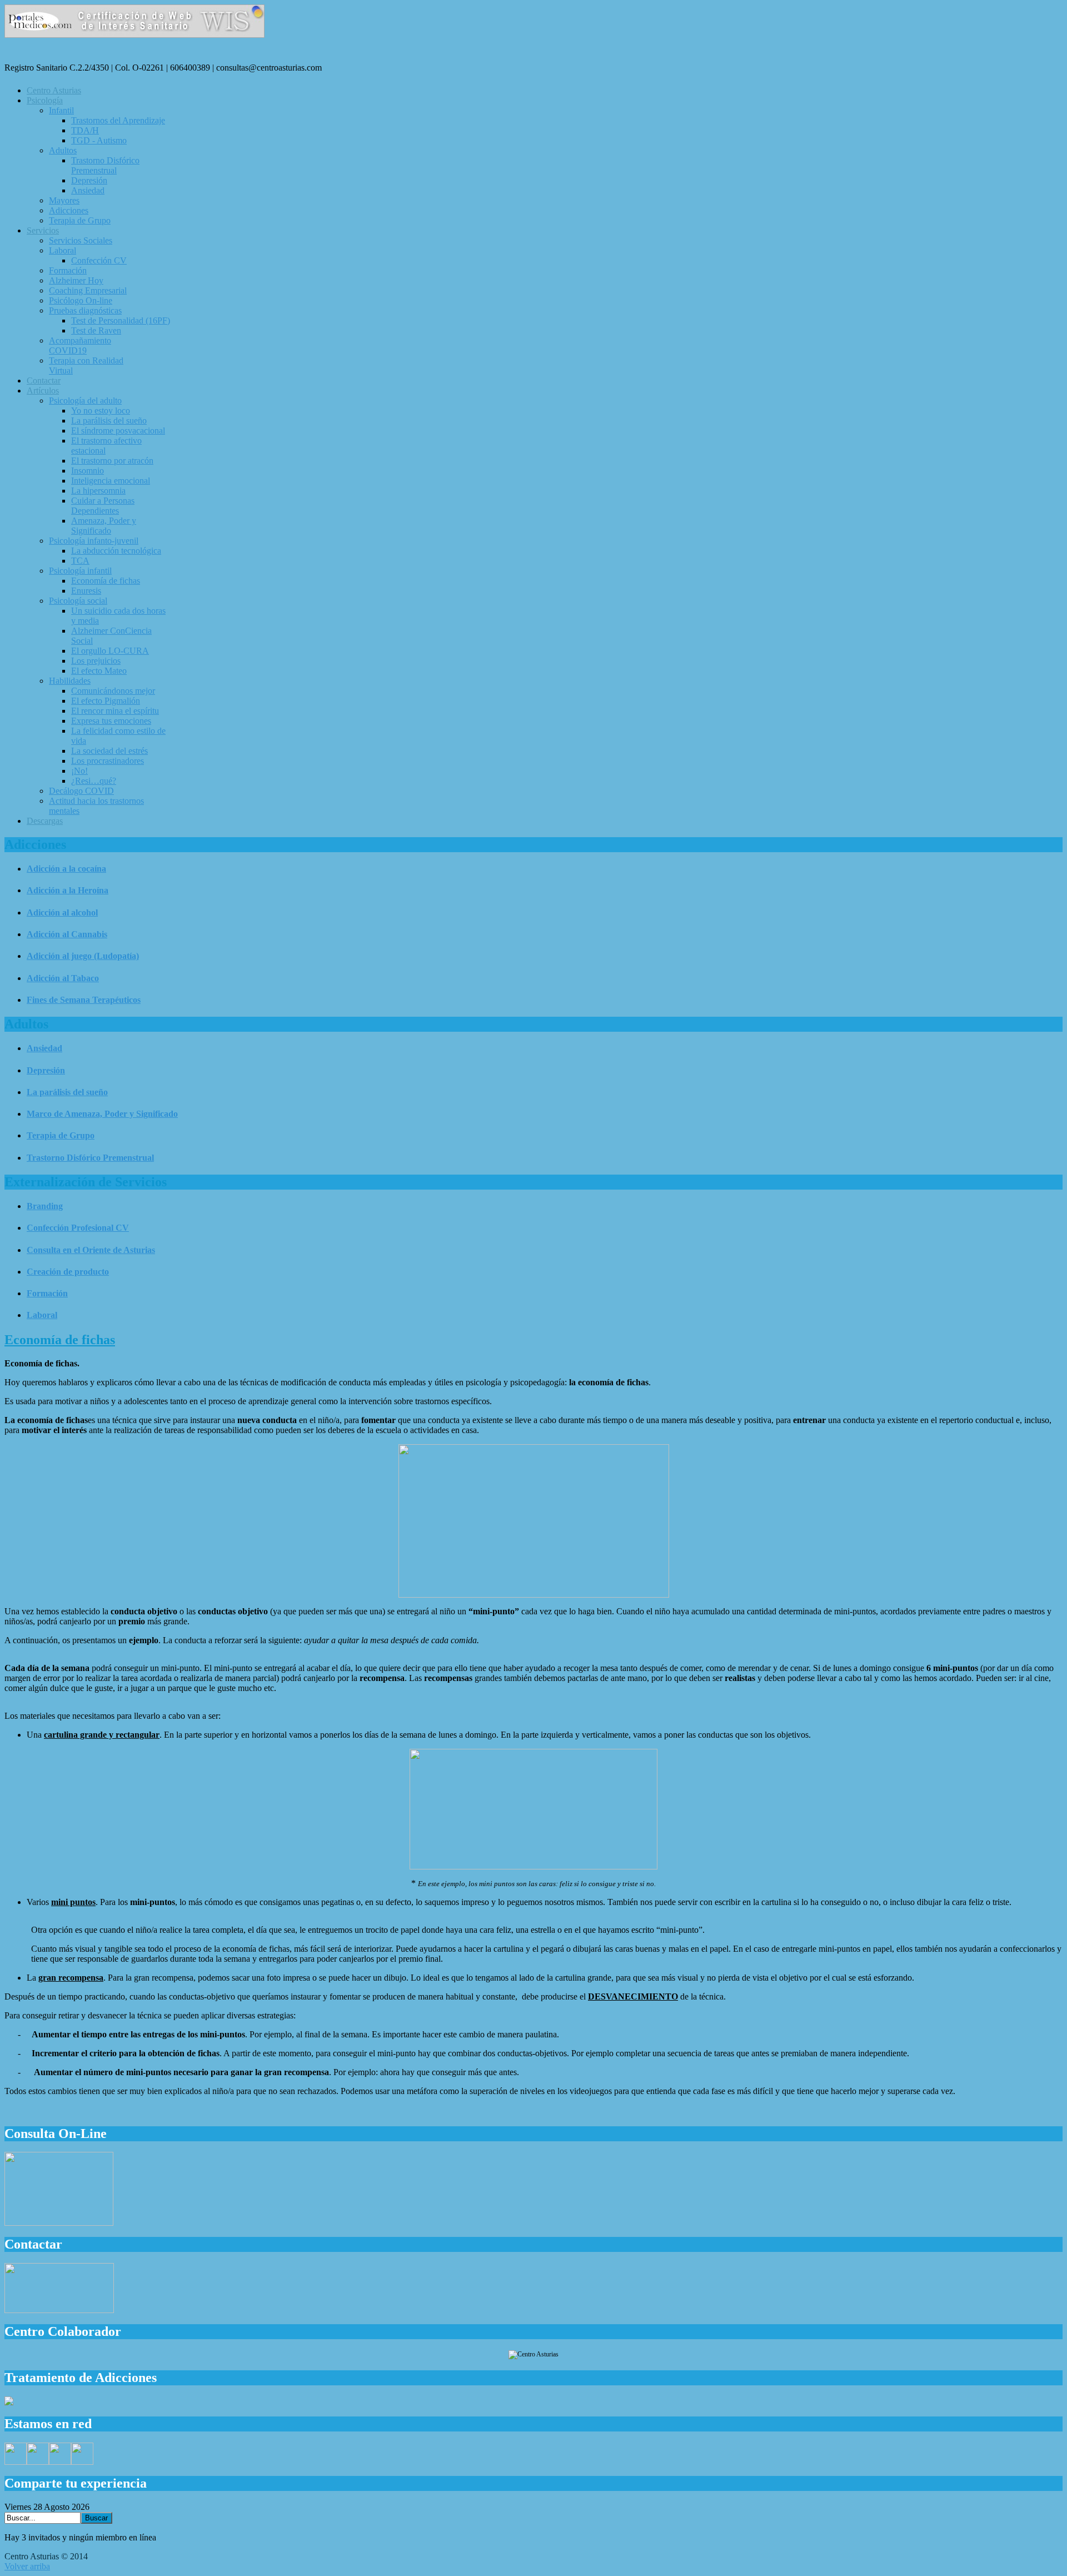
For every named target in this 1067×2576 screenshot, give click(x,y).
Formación (47, 1293)
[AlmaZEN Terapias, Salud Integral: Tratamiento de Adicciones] (9, 2402)
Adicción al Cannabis (67, 934)
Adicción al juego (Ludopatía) (83, 956)
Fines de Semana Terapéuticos (84, 1000)
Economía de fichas (60, 1340)
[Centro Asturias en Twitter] (38, 2462)
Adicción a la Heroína (68, 890)
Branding (45, 1206)
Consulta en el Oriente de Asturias (91, 1250)
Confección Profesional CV (78, 1228)
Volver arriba (27, 2566)
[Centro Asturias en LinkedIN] (82, 2462)
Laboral (42, 1315)
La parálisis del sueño (67, 1092)
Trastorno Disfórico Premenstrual (90, 1158)
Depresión (46, 1070)
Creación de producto (68, 1272)
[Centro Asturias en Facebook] (16, 2462)
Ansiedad (44, 1048)
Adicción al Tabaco (63, 978)
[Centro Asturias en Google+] (60, 2462)
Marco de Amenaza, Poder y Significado (102, 1114)
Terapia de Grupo (61, 1135)
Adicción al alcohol (62, 912)
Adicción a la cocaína (66, 869)
